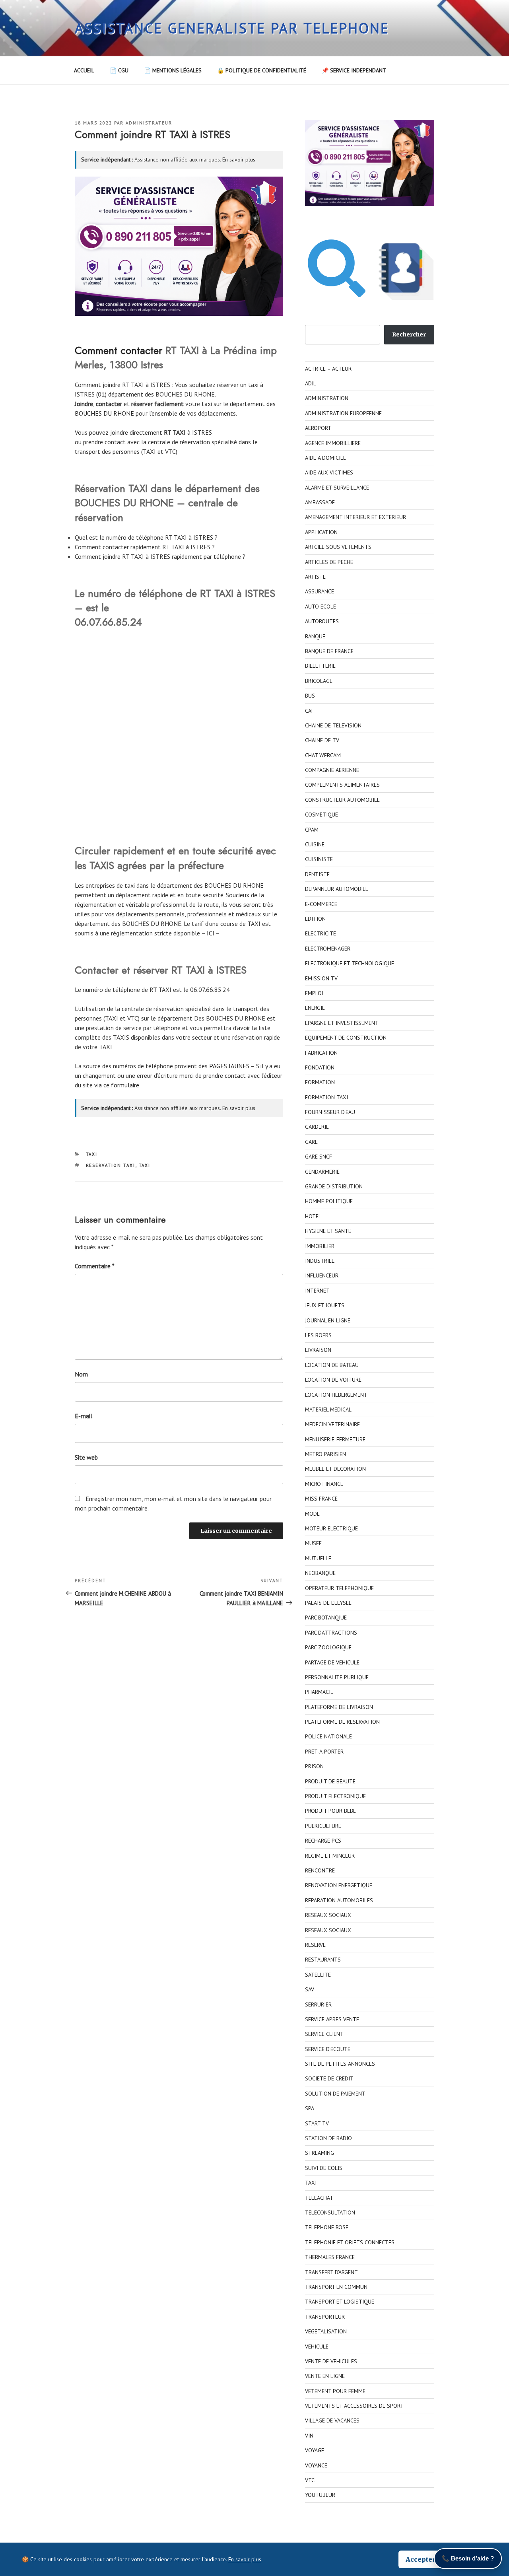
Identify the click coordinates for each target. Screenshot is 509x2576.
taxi (207, 404)
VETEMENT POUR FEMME (335, 2391)
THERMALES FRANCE (330, 2257)
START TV (317, 2123)
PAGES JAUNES (229, 1066)
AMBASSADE (320, 502)
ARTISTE (315, 577)
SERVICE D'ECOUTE (328, 2049)
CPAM (312, 830)
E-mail (84, 1416)
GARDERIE (317, 1127)
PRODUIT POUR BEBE (330, 1811)
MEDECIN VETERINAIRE (332, 1424)
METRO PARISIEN (325, 1454)
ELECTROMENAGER (328, 949)
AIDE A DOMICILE (325, 458)
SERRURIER (318, 2004)
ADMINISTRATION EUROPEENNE (343, 413)
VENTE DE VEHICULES (331, 2361)
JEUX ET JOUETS (325, 1305)
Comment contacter (119, 350)
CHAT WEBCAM (323, 755)
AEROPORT (318, 428)
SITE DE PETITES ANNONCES (340, 2064)
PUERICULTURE (323, 1826)
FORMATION (320, 1082)
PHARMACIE (319, 1692)
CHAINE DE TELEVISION (333, 725)
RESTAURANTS (323, 1960)
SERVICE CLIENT (324, 2034)
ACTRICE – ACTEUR (328, 369)
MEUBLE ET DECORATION (335, 1469)
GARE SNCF (319, 1157)
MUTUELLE (318, 1558)
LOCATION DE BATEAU (332, 1365)
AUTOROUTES (322, 621)
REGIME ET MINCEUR (330, 1856)
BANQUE (315, 636)
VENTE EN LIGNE (325, 2376)
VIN (309, 2436)
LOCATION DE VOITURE (333, 1380)
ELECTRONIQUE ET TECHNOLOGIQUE (350, 963)
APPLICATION (321, 532)
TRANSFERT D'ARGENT (331, 2272)
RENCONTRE (320, 1870)
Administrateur (149, 123)
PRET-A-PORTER (324, 1752)
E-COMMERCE (321, 904)
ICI (211, 933)
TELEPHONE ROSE (327, 2227)
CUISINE (315, 844)
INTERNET (317, 1291)
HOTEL (313, 1216)
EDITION (315, 919)
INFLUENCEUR (322, 1275)
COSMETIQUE (322, 815)
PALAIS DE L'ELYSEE (328, 1603)
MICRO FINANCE (324, 1484)
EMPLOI (314, 993)
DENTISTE (317, 874)
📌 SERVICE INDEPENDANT (354, 70)
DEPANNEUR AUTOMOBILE (337, 889)
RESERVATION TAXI (111, 1165)
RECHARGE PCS (323, 1841)
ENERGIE (315, 1008)
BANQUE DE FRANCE (329, 651)
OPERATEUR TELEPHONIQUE (339, 1588)
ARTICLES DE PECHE (329, 562)
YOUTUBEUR (320, 2495)
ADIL (311, 383)
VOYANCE (316, 2465)
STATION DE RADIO (328, 2138)
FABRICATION (321, 1053)
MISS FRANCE (321, 1499)
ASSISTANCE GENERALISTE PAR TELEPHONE (232, 28)
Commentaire (95, 1266)
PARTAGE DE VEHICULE (332, 1662)
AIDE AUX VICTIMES (329, 472)
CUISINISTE (319, 859)
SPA (310, 2108)
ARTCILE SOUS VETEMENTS (338, 547)
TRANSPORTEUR (325, 2317)
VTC (310, 2480)
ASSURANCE (320, 591)
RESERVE (315, 1945)
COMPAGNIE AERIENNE (332, 770)
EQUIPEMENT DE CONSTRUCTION (346, 1038)
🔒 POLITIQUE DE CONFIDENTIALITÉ (262, 70)
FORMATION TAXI (326, 1097)
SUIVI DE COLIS (324, 2168)
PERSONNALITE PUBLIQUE (337, 1677)
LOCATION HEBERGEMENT (336, 1395)
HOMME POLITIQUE (329, 1201)
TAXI (92, 1154)
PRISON (314, 1766)
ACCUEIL (84, 70)
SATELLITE (318, 1975)
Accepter (421, 2559)
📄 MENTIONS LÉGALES (173, 70)
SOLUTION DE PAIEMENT (335, 2094)
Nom (81, 1374)
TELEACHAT (319, 2198)
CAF (310, 711)
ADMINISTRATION (327, 398)
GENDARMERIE (322, 1172)
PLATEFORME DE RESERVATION (342, 1722)
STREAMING (320, 2153)
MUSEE (313, 1543)
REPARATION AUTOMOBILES (339, 1900)
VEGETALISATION (326, 2331)
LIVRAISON (318, 1350)
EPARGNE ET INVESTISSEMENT (342, 1023)
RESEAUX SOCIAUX (328, 1915)
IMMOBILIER (320, 1246)
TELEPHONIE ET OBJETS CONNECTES (350, 2242)
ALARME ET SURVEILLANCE (337, 488)
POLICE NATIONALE (328, 1736)
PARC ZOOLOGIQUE (328, 1647)
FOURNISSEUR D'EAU (330, 1112)
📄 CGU (119, 70)
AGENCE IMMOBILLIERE (333, 443)
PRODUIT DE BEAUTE (330, 1781)
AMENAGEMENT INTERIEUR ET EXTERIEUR (356, 517)
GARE (311, 1142)
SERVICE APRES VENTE (332, 2019)
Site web (86, 1457)
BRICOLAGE (319, 681)
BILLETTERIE (320, 666)
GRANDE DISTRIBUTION (334, 1186)
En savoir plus (239, 159)
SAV (310, 1989)
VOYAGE (315, 2450)
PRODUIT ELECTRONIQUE (335, 1796)
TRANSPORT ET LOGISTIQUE (340, 2302)
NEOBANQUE (320, 1573)
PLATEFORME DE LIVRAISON (339, 1707)
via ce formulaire (117, 1085)
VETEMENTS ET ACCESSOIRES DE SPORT (354, 2406)
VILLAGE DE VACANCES (332, 2420)
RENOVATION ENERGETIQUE (339, 1885)
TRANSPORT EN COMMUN (336, 2287)
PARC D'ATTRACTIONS (331, 1633)
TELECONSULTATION (330, 2212)
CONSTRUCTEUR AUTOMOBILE (342, 800)
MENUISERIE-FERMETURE (335, 1439)
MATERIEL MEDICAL (328, 1410)
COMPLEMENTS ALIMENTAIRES (342, 785)
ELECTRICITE (321, 933)
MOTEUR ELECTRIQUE (331, 1528)
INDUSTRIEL (320, 1261)
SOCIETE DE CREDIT (329, 2078)
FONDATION (320, 1067)
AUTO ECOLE (321, 607)
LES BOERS (318, 1335)
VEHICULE (317, 2347)
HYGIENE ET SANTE (328, 1231)
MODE (312, 1514)
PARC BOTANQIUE (326, 1618)
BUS (310, 696)
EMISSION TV (321, 978)
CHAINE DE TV (322, 740)
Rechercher (409, 334)
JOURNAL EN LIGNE (328, 1320)
